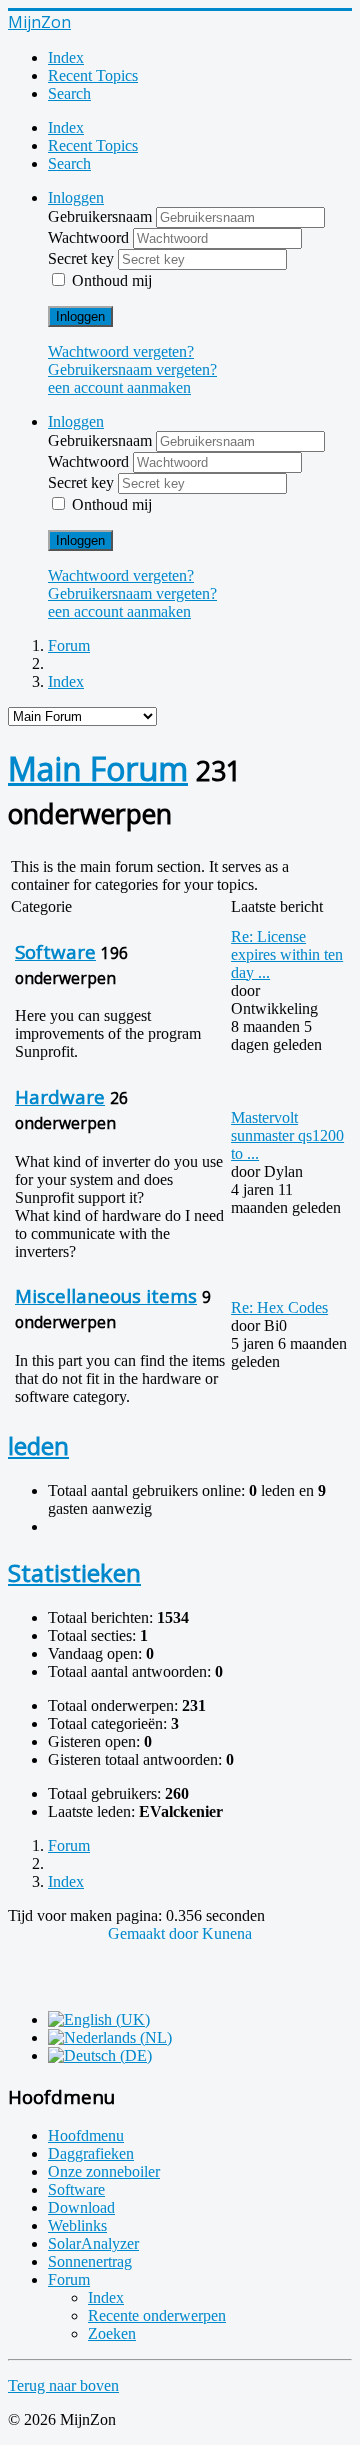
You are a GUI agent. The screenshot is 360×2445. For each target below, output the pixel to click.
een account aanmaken (119, 387)
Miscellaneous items (106, 1295)
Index (66, 57)
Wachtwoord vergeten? (121, 351)
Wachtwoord (90, 237)
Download (81, 2207)
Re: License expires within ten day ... (287, 954)
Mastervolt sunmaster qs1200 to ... (287, 1135)
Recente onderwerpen (157, 2315)
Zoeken (112, 2333)
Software (55, 951)
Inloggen (80, 316)
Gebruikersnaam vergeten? (132, 369)
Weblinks (77, 2225)
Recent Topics (93, 75)
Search (69, 93)
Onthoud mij (112, 280)
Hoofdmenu (86, 2135)
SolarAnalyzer (93, 2243)
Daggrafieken (91, 2153)
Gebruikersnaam (102, 216)
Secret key (83, 258)
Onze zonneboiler (104, 2171)
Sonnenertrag (90, 2261)
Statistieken (74, 1572)
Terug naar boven (63, 2385)
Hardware (60, 1096)
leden (38, 1445)
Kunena (227, 1933)
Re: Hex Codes (279, 1307)
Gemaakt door (155, 1933)
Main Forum (98, 768)
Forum (69, 2279)
